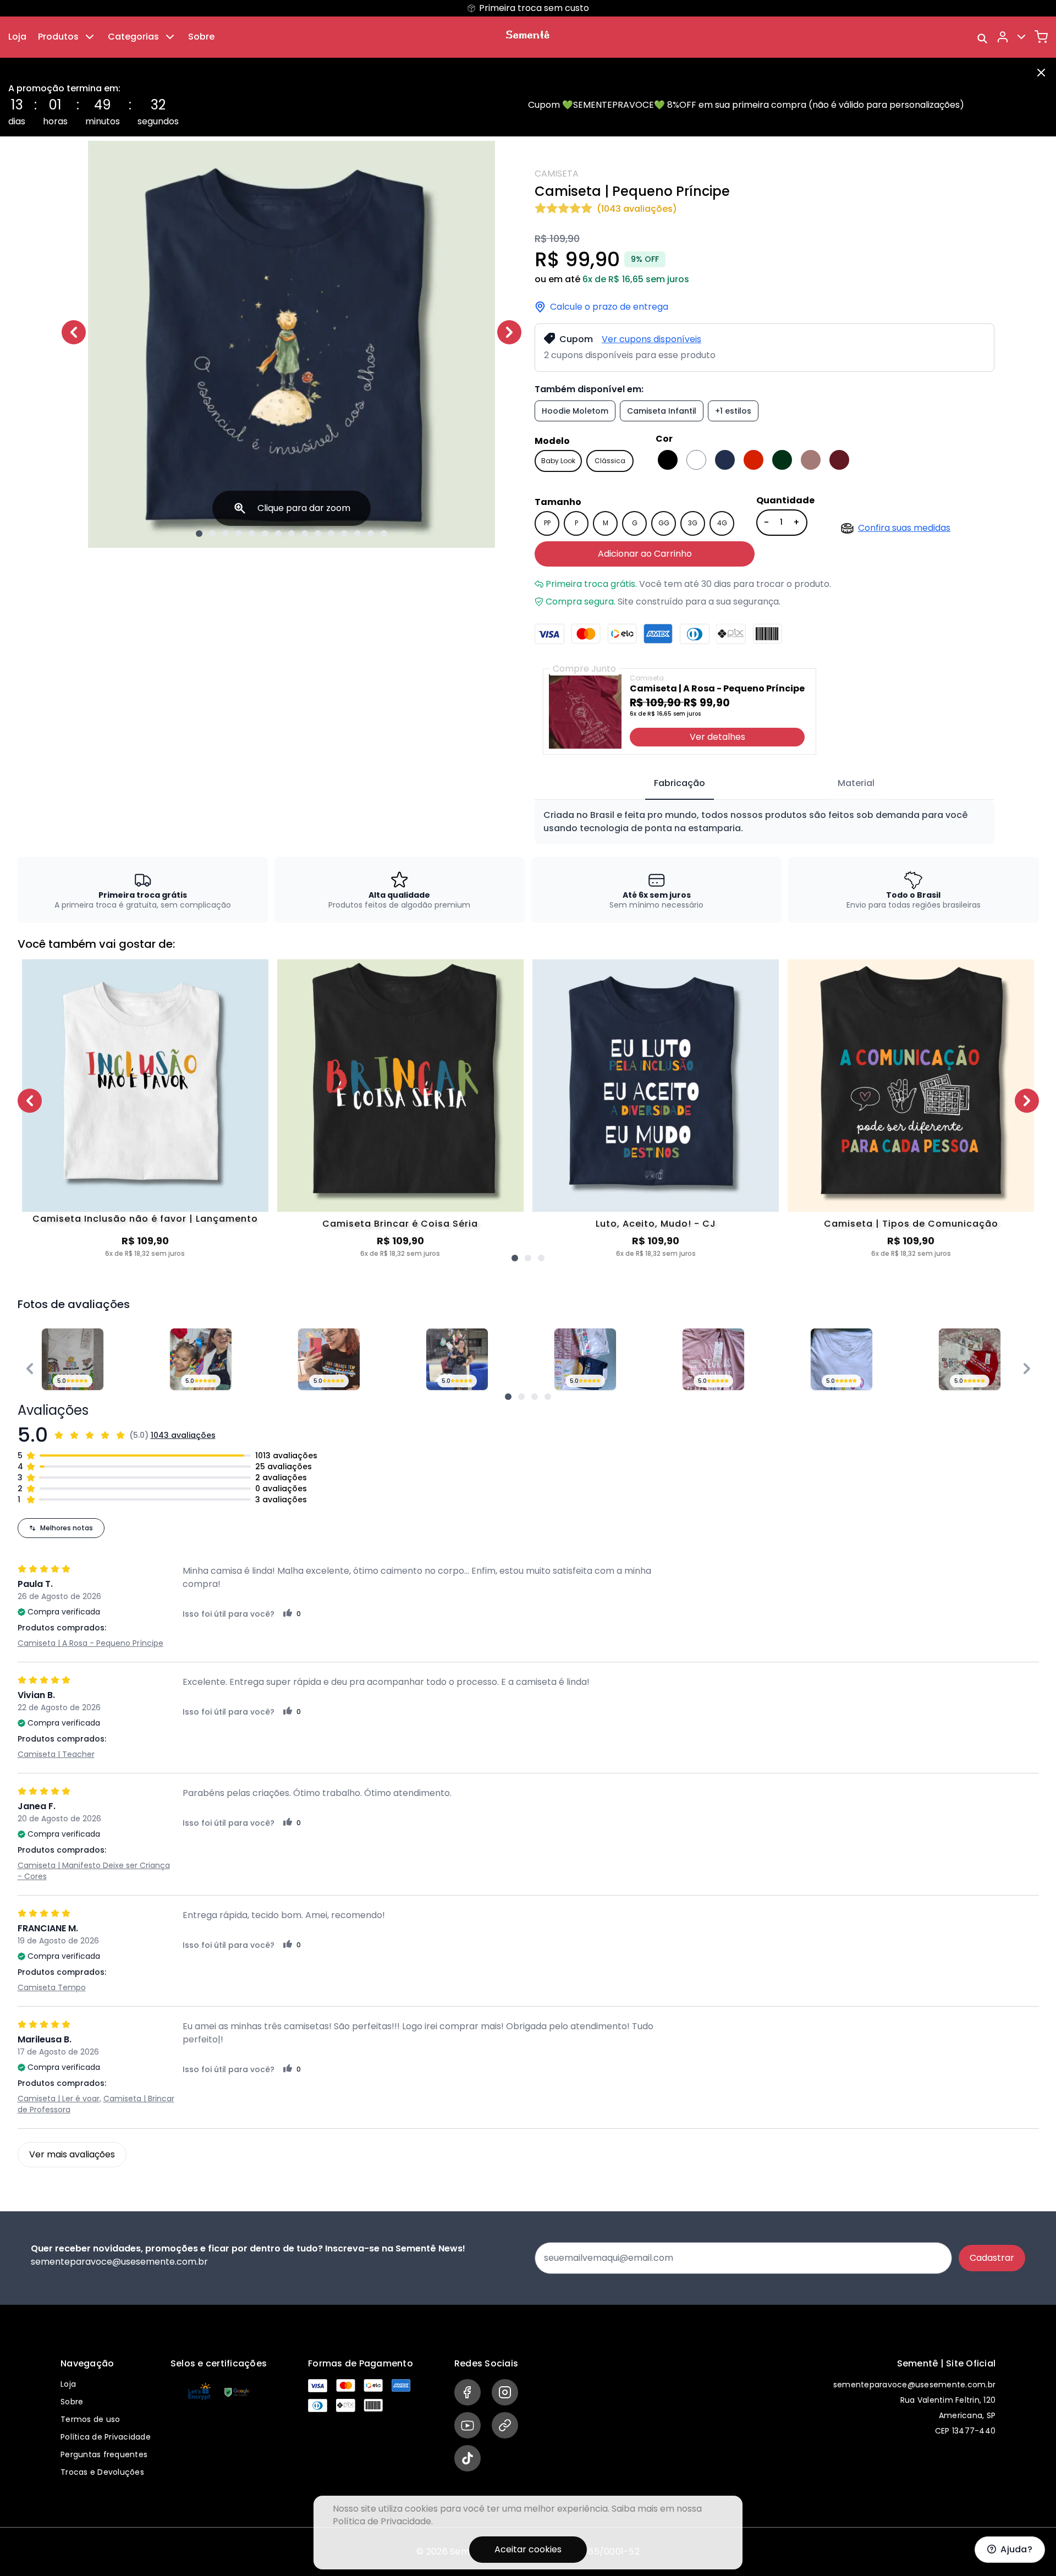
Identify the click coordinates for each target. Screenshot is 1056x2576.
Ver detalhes (717, 737)
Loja (17, 37)
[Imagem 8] (291, 534)
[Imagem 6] (265, 534)
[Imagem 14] (371, 534)
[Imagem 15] (384, 534)
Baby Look (558, 461)
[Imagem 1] (199, 534)
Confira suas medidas (904, 528)
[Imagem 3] (226, 534)
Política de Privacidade (106, 2437)
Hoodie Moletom (575, 411)
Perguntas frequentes (104, 2454)
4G (722, 523)
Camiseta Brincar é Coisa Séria (400, 1224)
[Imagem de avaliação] (508, 1397)
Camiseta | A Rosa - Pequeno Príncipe (90, 1643)
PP (547, 523)
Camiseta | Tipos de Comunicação (911, 1224)
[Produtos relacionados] (515, 1258)
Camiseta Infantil (662, 411)
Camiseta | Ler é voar (59, 2099)
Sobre (201, 37)
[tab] (680, 784)
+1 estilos (733, 411)
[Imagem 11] (331, 534)
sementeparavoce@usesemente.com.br (914, 2385)
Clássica (610, 461)
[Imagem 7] (278, 534)
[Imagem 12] (344, 534)
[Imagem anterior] (74, 332)
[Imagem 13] (358, 534)
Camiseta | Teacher (56, 1754)
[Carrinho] (1041, 37)
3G (693, 523)
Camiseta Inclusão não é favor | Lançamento (145, 1220)
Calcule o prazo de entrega (609, 307)
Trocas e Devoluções (102, 2472)
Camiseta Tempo (52, 1987)
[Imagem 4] (239, 534)
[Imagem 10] (318, 534)
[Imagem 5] (252, 534)
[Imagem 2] (212, 534)
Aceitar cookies (528, 2549)
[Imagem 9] (305, 534)
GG (664, 523)
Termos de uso (90, 2419)
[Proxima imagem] (509, 332)
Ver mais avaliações (72, 2154)
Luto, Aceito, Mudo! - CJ (656, 1224)
